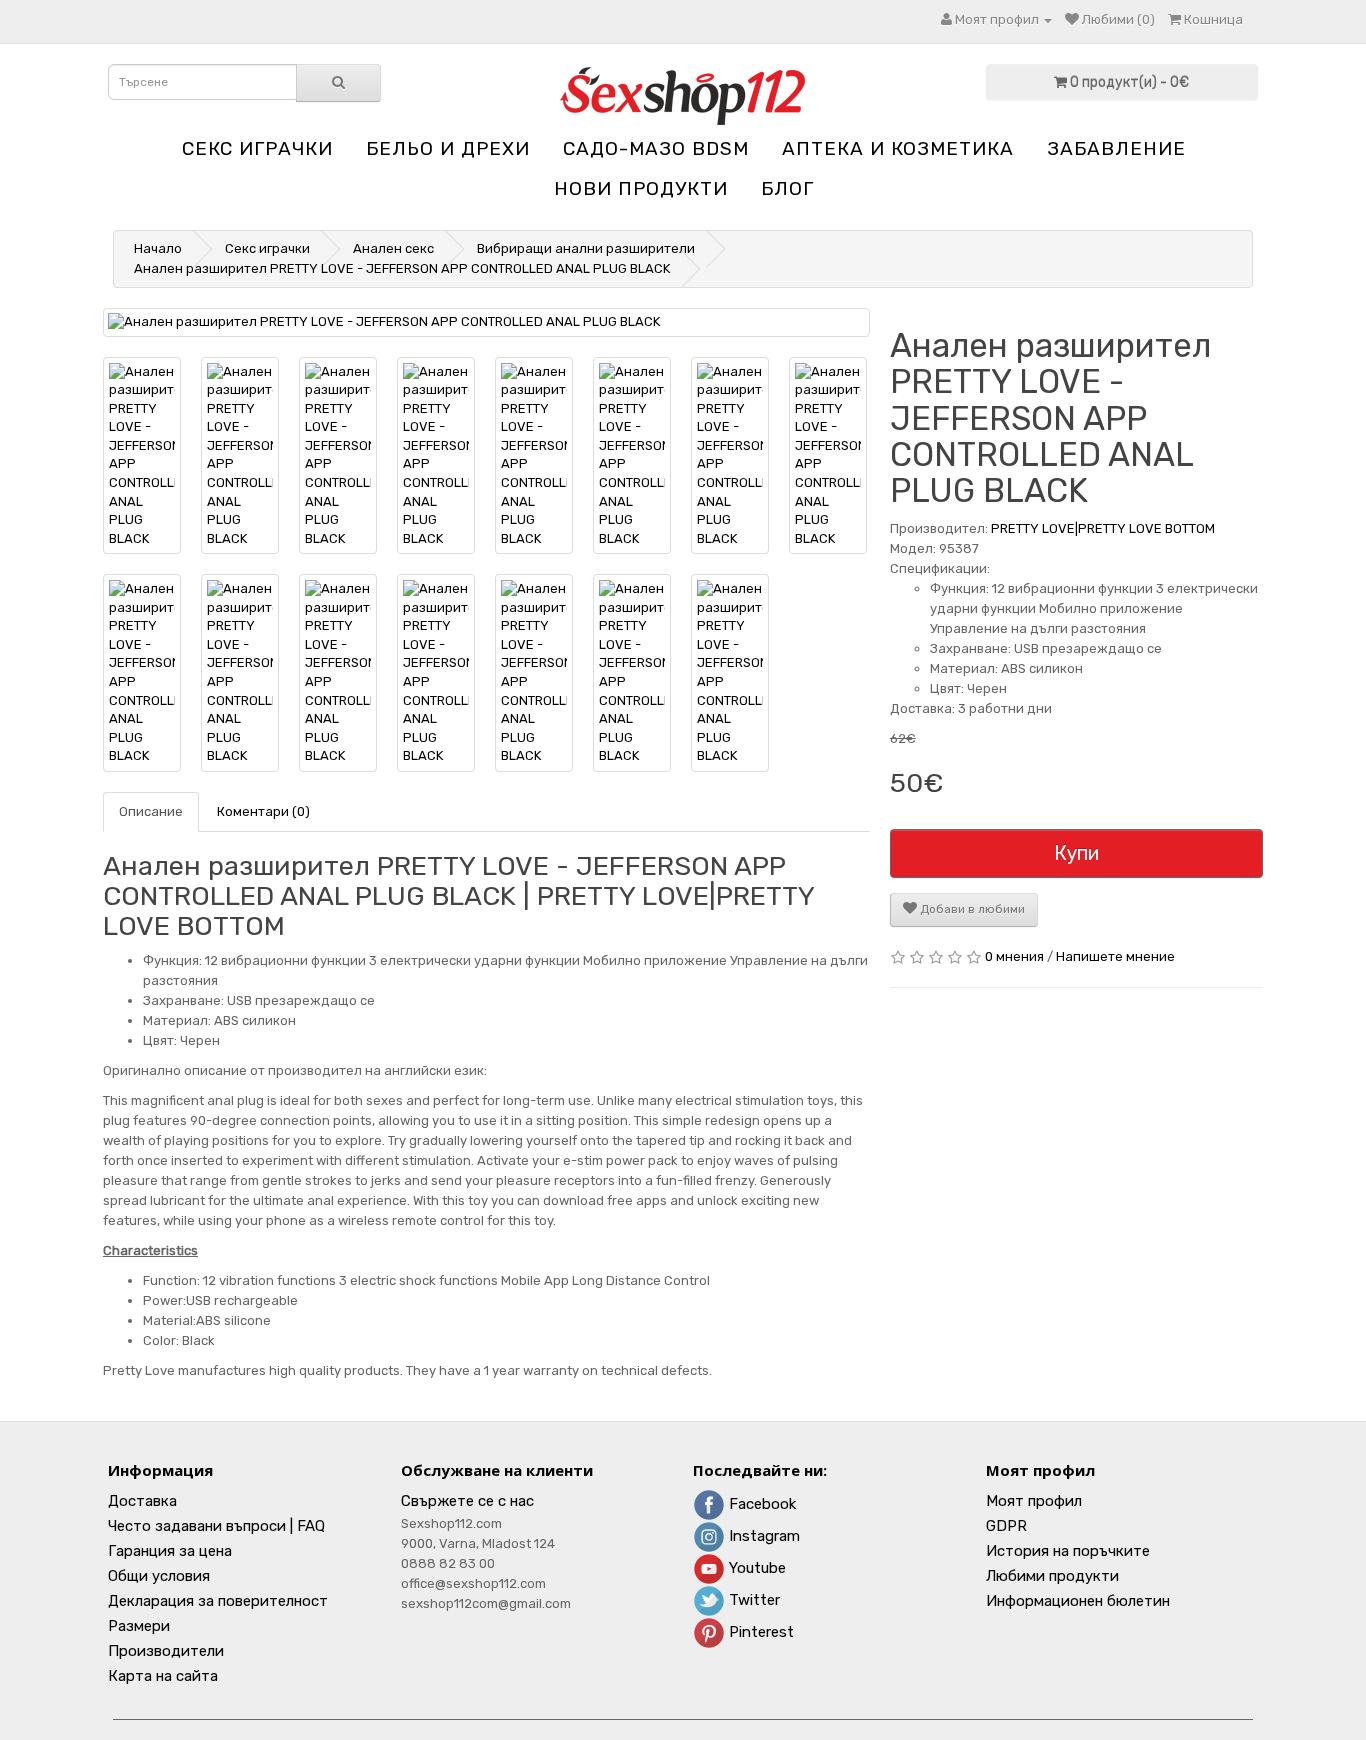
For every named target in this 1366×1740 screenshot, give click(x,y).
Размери (139, 1626)
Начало (158, 248)
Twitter (752, 1600)
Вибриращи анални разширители (586, 248)
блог (787, 188)
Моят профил (1034, 1501)
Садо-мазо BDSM (656, 148)
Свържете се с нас (467, 1501)
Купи (1076, 853)
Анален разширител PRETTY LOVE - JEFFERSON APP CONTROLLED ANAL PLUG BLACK (402, 268)
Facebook (760, 1504)
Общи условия (159, 1576)
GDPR (1006, 1526)
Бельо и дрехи (448, 148)
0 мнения (1014, 956)
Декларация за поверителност (218, 1601)
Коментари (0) (263, 811)
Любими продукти (1052, 1576)
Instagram (762, 1536)
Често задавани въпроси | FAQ (216, 1526)
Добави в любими (971, 909)
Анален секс (393, 248)
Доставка (142, 1501)
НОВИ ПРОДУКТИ (641, 188)
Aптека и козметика (898, 148)
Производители (166, 1651)
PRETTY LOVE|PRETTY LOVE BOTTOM (1103, 528)
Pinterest (759, 1632)
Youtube (755, 1568)
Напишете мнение (1115, 956)
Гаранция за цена (170, 1551)
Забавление (1116, 148)
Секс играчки (257, 148)
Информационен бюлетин (1078, 1601)
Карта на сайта (163, 1676)
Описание (151, 811)
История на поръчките (1068, 1551)
